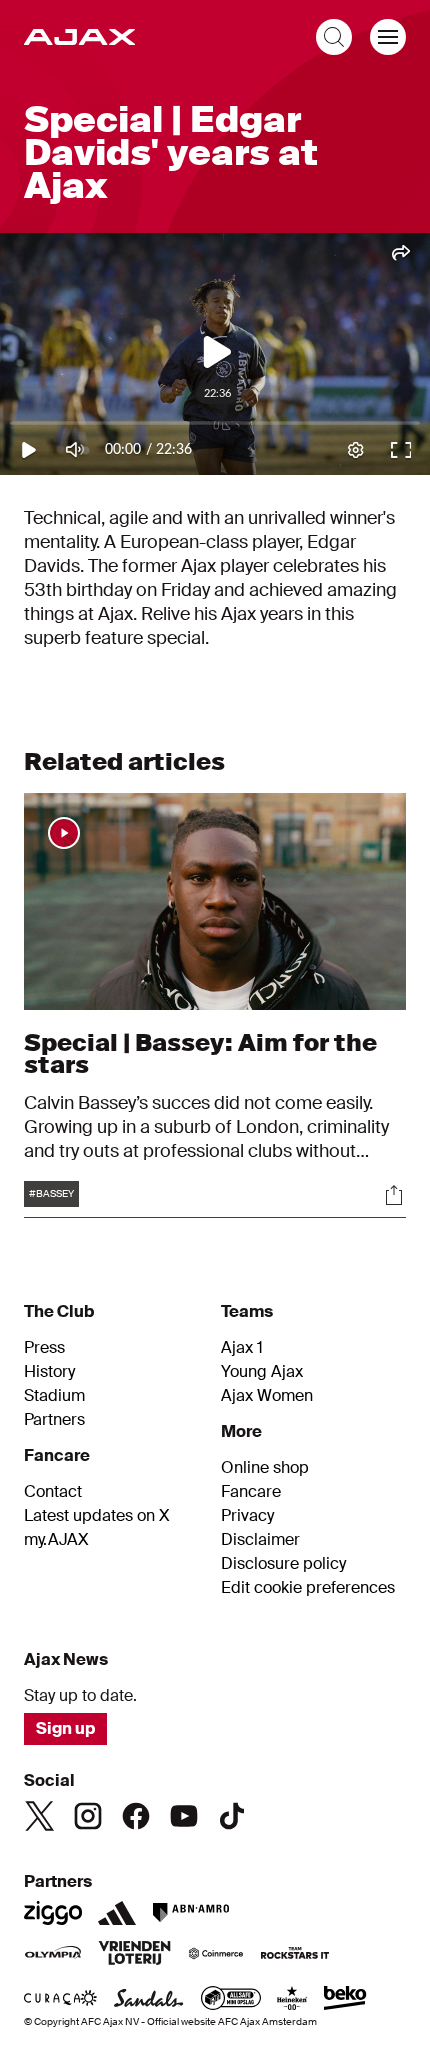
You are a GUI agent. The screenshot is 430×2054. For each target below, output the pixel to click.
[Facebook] (136, 1816)
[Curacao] (60, 2000)
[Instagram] (88, 1816)
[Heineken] (292, 2000)
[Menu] (388, 37)
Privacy (247, 1516)
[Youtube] (184, 1816)
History (49, 1372)
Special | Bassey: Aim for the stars (200, 1053)
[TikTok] (232, 1816)
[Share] (394, 1195)
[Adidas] (117, 1913)
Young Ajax (262, 1372)
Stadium (54, 1396)
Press (44, 1348)
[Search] (334, 37)
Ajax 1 (242, 1348)
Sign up (65, 1728)
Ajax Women (267, 1396)
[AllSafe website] (231, 2000)
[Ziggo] (53, 1913)
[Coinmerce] (216, 1955)
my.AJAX (56, 1540)
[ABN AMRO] (190, 1913)
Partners (54, 1420)
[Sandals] (149, 2000)
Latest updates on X (97, 1516)
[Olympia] (53, 1955)
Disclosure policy (283, 1564)
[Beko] (345, 2000)
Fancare (251, 1492)
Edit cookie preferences (308, 1588)
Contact (53, 1492)
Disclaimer (260, 1540)
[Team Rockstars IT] (295, 1955)
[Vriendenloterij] (134, 1955)
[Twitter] (40, 1816)
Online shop (265, 1468)
